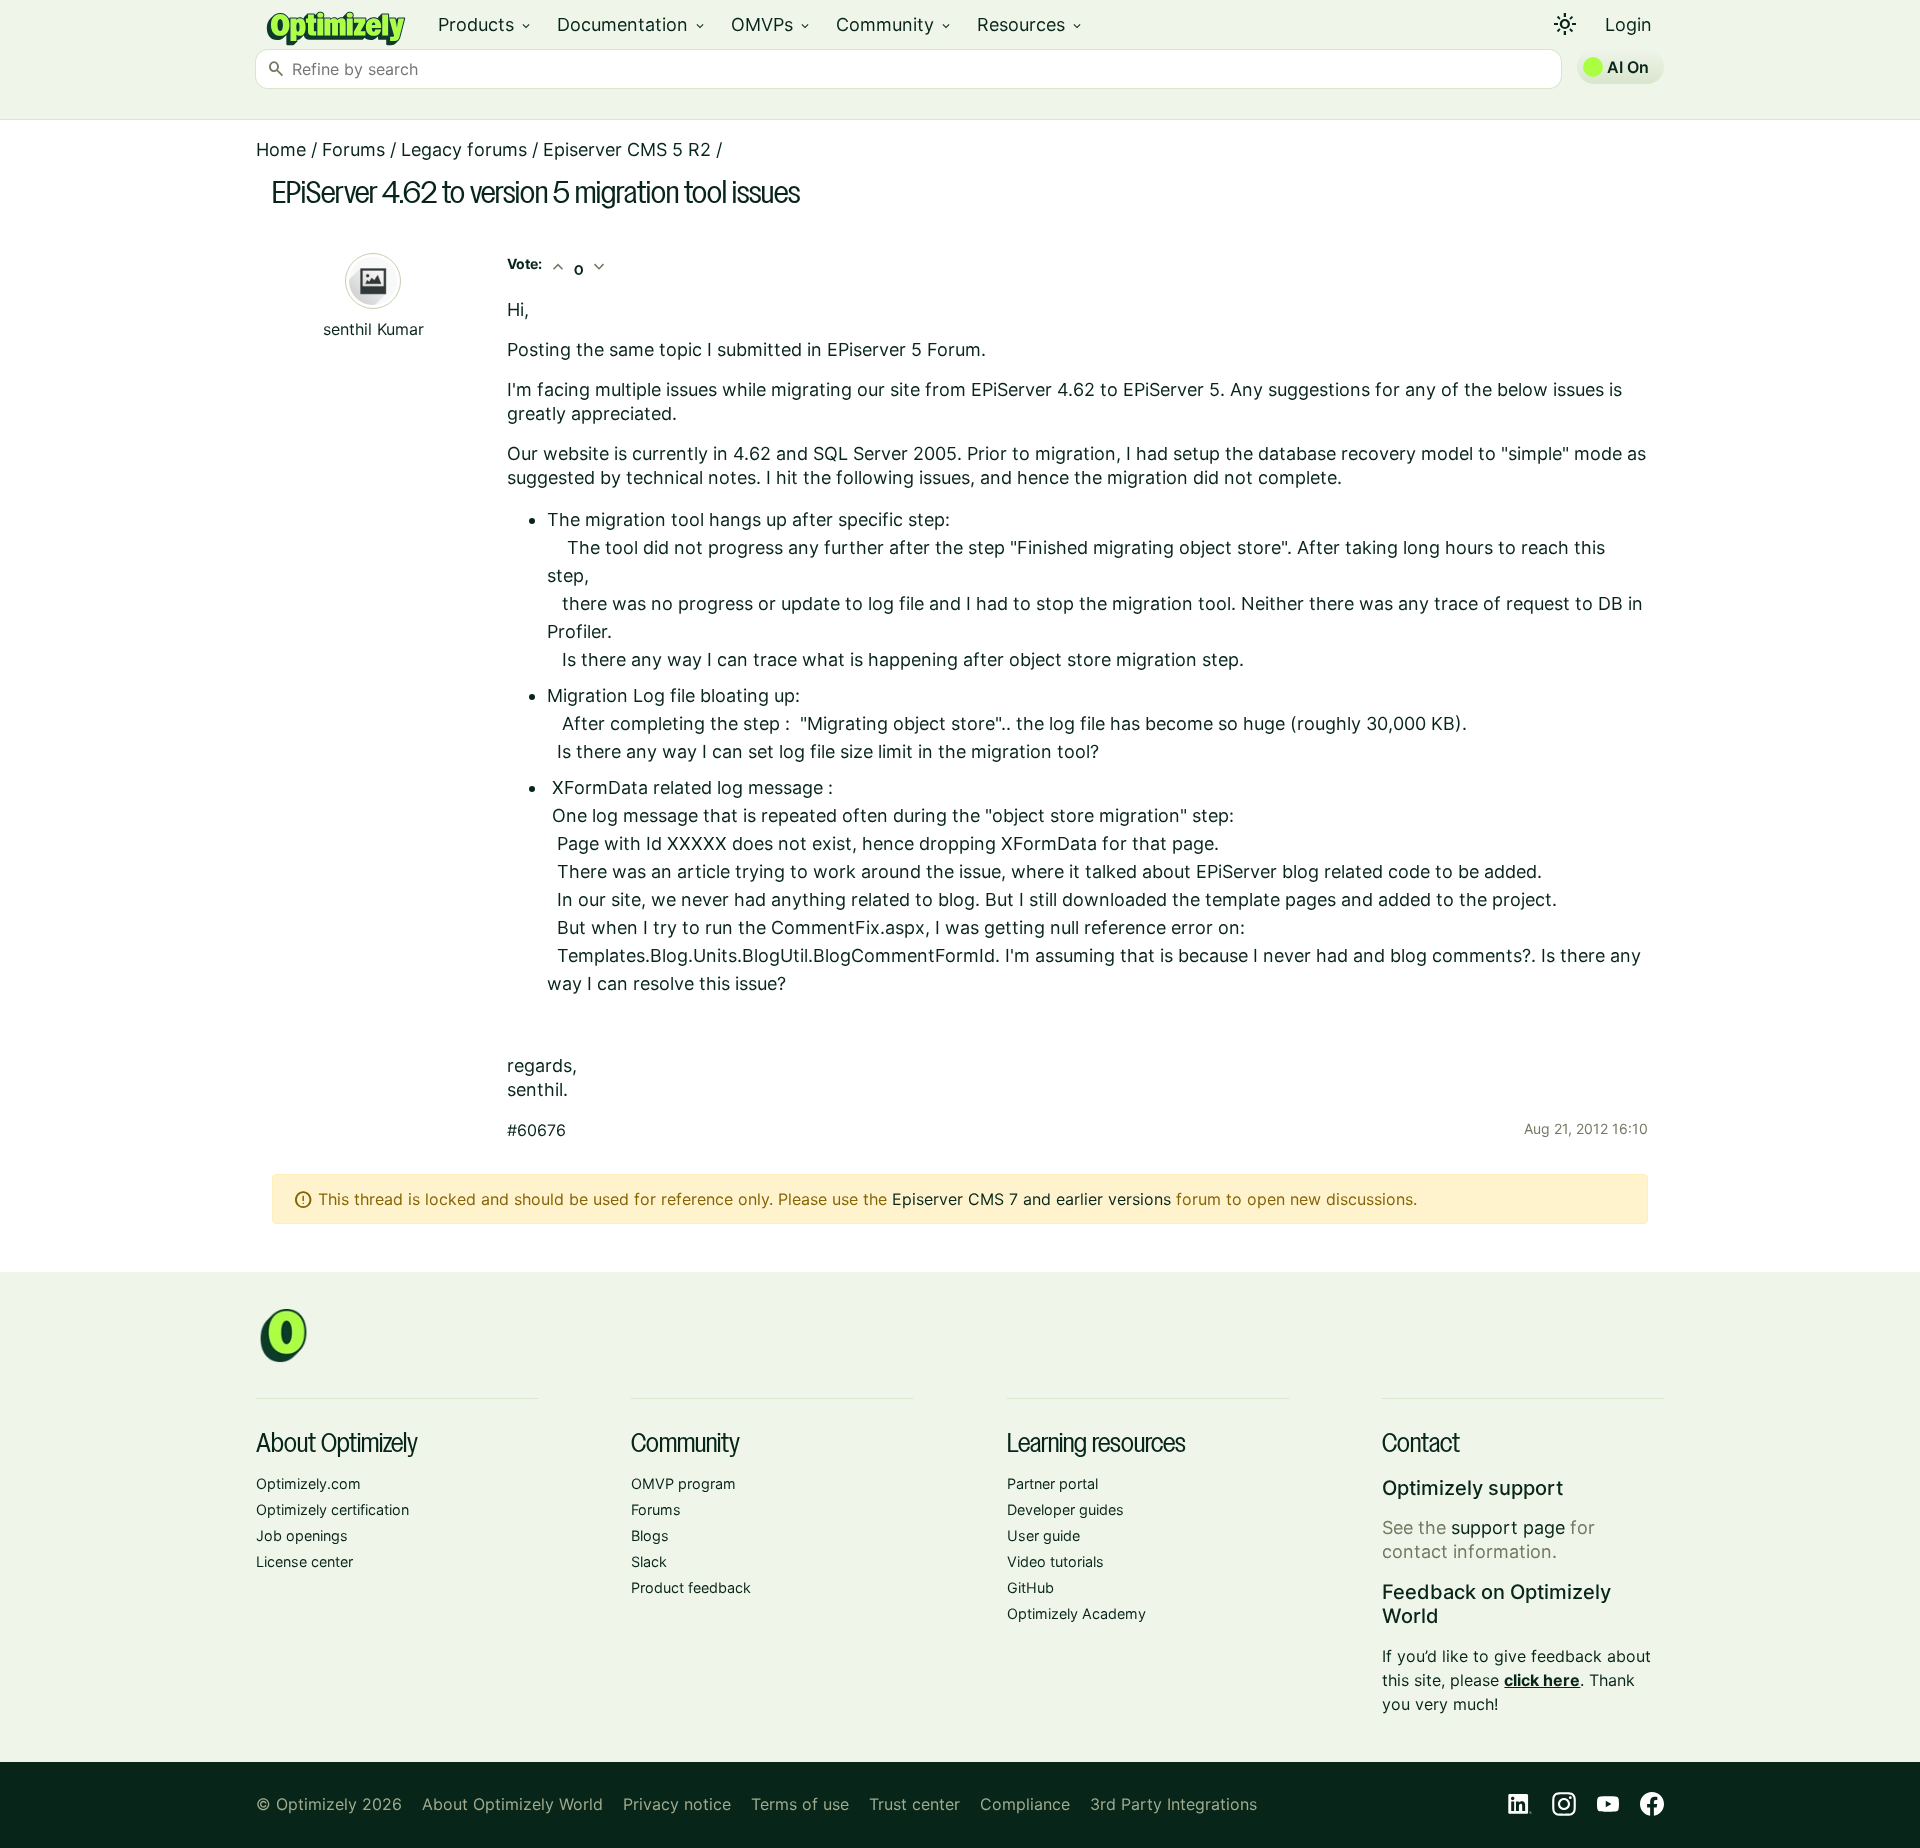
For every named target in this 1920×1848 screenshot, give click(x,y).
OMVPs (771, 24)
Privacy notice (677, 1804)
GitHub (1030, 1587)
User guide (1043, 1535)
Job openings (302, 1535)
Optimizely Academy (1076, 1613)
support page (1508, 1527)
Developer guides (1065, 1509)
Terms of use (800, 1804)
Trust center (914, 1804)
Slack (649, 1561)
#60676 (536, 1130)
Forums (353, 149)
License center (304, 1561)
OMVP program (683, 1483)
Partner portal (1052, 1483)
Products (485, 24)
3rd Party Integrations (1173, 1804)
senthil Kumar (373, 329)
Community (894, 24)
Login (1628, 24)
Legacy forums (464, 149)
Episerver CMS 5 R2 (627, 149)
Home (281, 149)
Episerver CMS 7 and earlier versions (1031, 1199)
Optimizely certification (332, 1509)
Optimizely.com (308, 1483)
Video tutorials (1055, 1561)
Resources (1030, 24)
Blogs (650, 1535)
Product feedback (691, 1587)
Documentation (632, 24)
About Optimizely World (512, 1804)
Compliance (1025, 1804)
